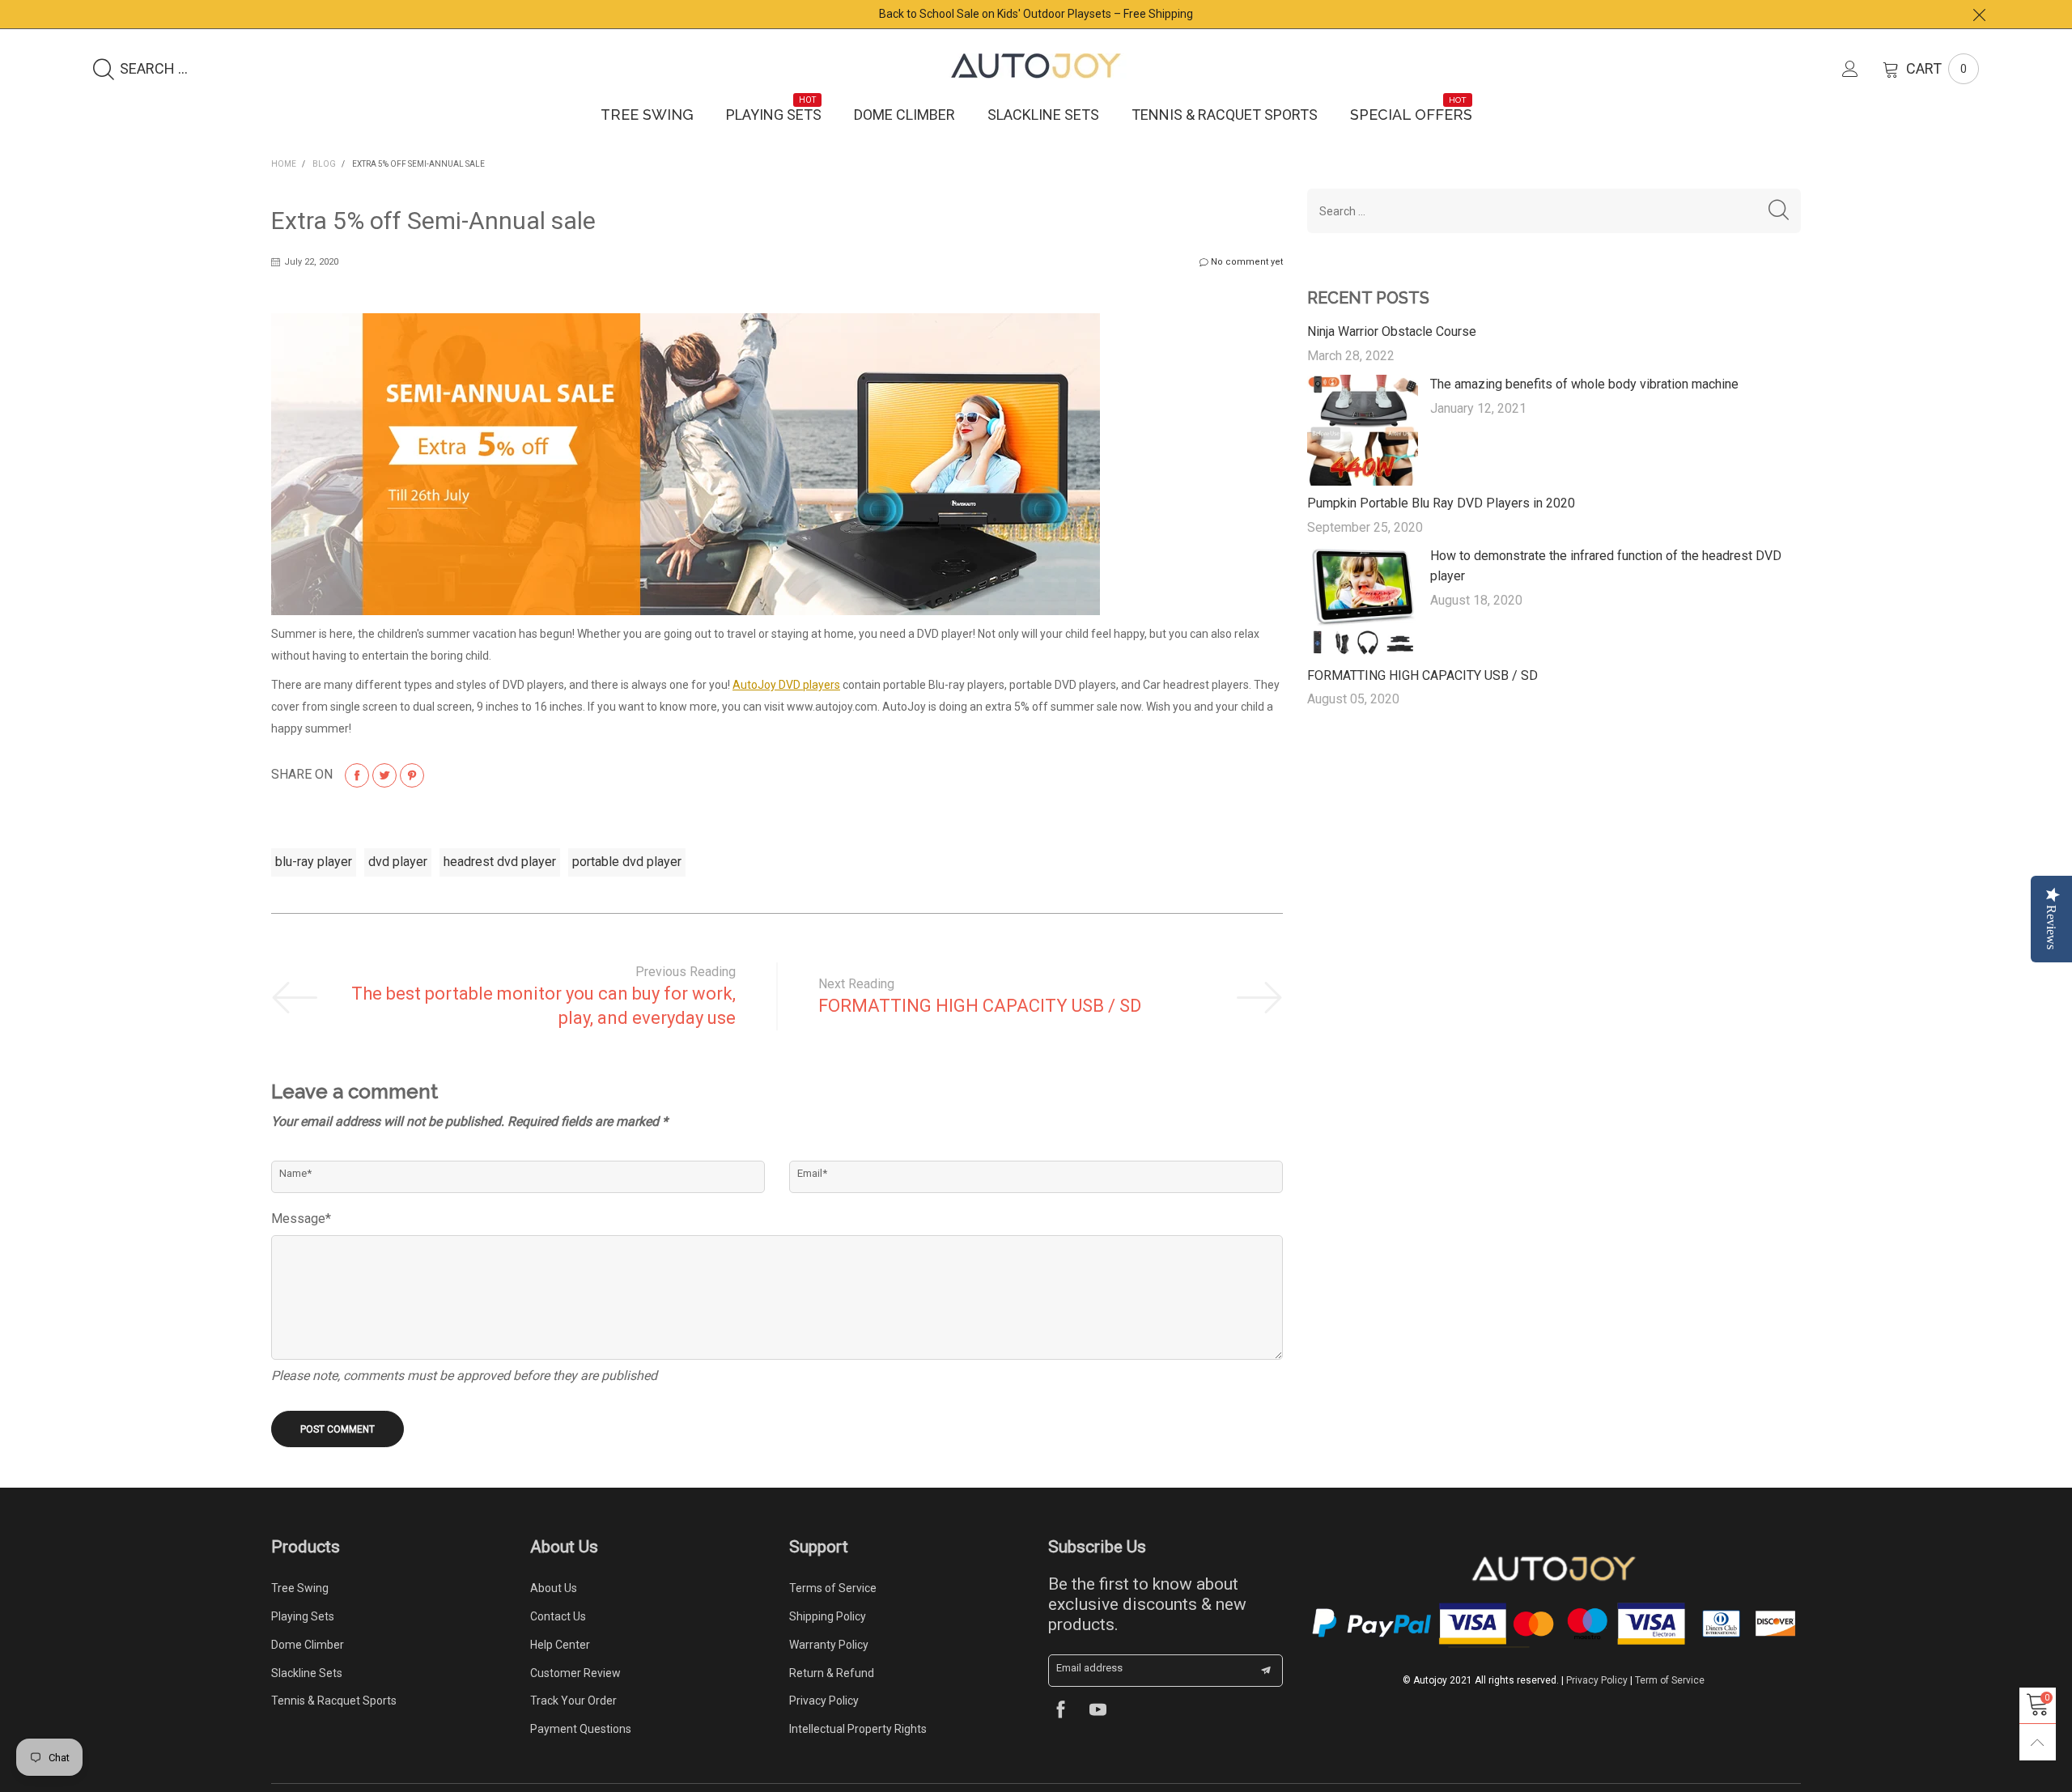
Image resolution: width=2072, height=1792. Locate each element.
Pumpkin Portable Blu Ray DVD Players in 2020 (1441, 503)
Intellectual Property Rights (858, 1729)
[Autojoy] (1036, 66)
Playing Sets (774, 114)
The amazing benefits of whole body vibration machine (1584, 384)
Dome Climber (904, 115)
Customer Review (575, 1673)
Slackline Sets (1043, 115)
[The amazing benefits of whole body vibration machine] (1363, 430)
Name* (295, 1173)
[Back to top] (2038, 1742)
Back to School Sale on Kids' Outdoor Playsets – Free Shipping (1036, 14)
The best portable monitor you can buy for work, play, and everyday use (543, 1006)
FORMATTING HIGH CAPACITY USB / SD (980, 1006)
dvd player (398, 862)
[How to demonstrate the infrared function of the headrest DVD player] (1363, 602)
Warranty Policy (829, 1645)
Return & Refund (832, 1673)
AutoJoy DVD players (786, 685)
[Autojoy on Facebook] (1061, 1711)
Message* (301, 1219)
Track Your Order (573, 1701)
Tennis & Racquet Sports (1225, 115)
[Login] (1862, 69)
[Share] (357, 775)
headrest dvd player (500, 862)
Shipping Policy (828, 1616)
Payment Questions (581, 1729)
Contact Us (558, 1616)
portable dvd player (627, 862)
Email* (812, 1173)
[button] (1779, 211)
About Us (554, 1588)
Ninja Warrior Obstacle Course (1392, 331)
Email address (1089, 1668)
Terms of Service (833, 1588)
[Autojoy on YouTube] (1098, 1711)
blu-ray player (314, 862)
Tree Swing (647, 115)
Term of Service (1670, 1680)
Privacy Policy (824, 1701)
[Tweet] (384, 775)
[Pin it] (412, 775)
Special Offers (1411, 114)
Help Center (560, 1645)
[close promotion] (1979, 14)
